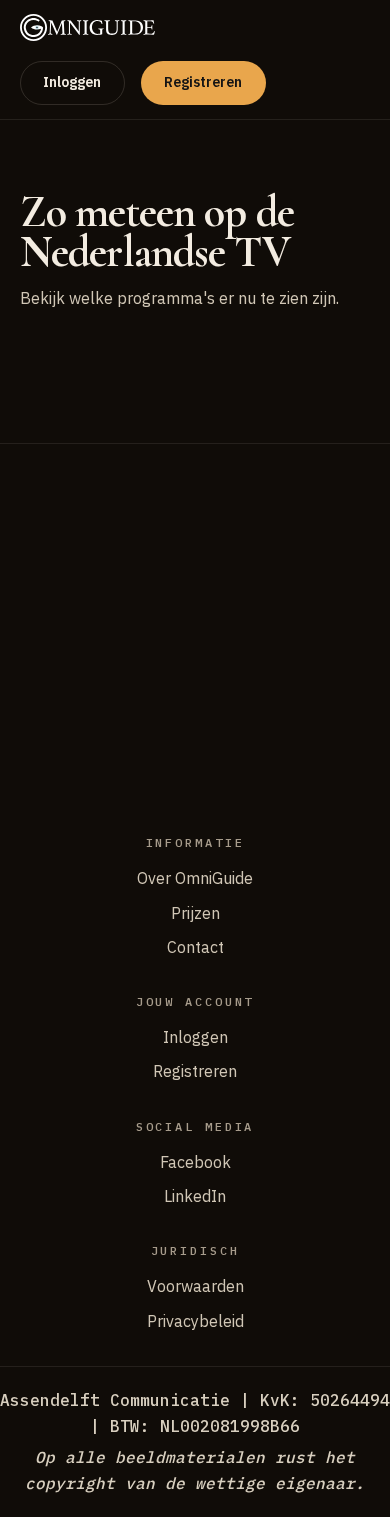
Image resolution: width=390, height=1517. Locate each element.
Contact (195, 947)
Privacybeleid (195, 1321)
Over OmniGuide (195, 878)
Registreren (203, 82)
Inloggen (72, 82)
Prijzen (195, 913)
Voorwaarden (195, 1286)
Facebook (195, 1162)
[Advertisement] (195, 638)
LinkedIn (195, 1196)
